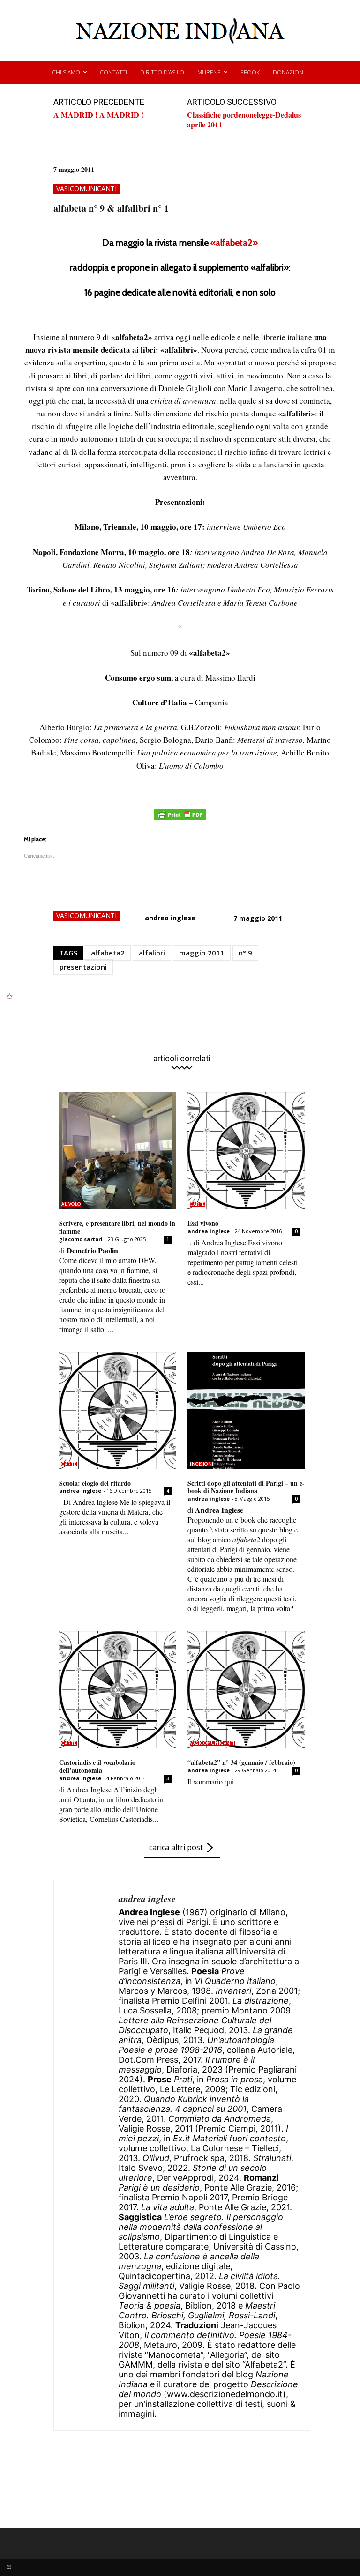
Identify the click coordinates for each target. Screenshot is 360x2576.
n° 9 (245, 953)
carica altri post (176, 1847)
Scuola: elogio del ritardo (95, 1483)
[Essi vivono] (246, 1150)
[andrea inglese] (86, 2155)
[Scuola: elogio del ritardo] (118, 1410)
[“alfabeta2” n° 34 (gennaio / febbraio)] (246, 1689)
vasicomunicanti (86, 189)
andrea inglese (170, 918)
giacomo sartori (81, 1239)
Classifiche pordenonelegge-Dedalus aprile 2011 (244, 119)
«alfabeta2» (234, 243)
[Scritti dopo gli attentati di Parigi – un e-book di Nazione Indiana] (246, 1410)
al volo (71, 1204)
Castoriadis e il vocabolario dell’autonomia (97, 1766)
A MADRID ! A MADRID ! (98, 115)
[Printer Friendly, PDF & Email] (180, 819)
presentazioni (83, 967)
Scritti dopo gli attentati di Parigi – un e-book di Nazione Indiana (246, 1487)
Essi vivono (203, 1223)
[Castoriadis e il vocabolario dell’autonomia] (118, 1689)
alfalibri (152, 953)
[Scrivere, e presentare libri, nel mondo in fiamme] (118, 1150)
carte (198, 1204)
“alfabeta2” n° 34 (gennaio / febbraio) (241, 1762)
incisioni (202, 1464)
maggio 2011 (202, 953)
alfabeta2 (108, 953)
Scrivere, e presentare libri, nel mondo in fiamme (117, 1227)
